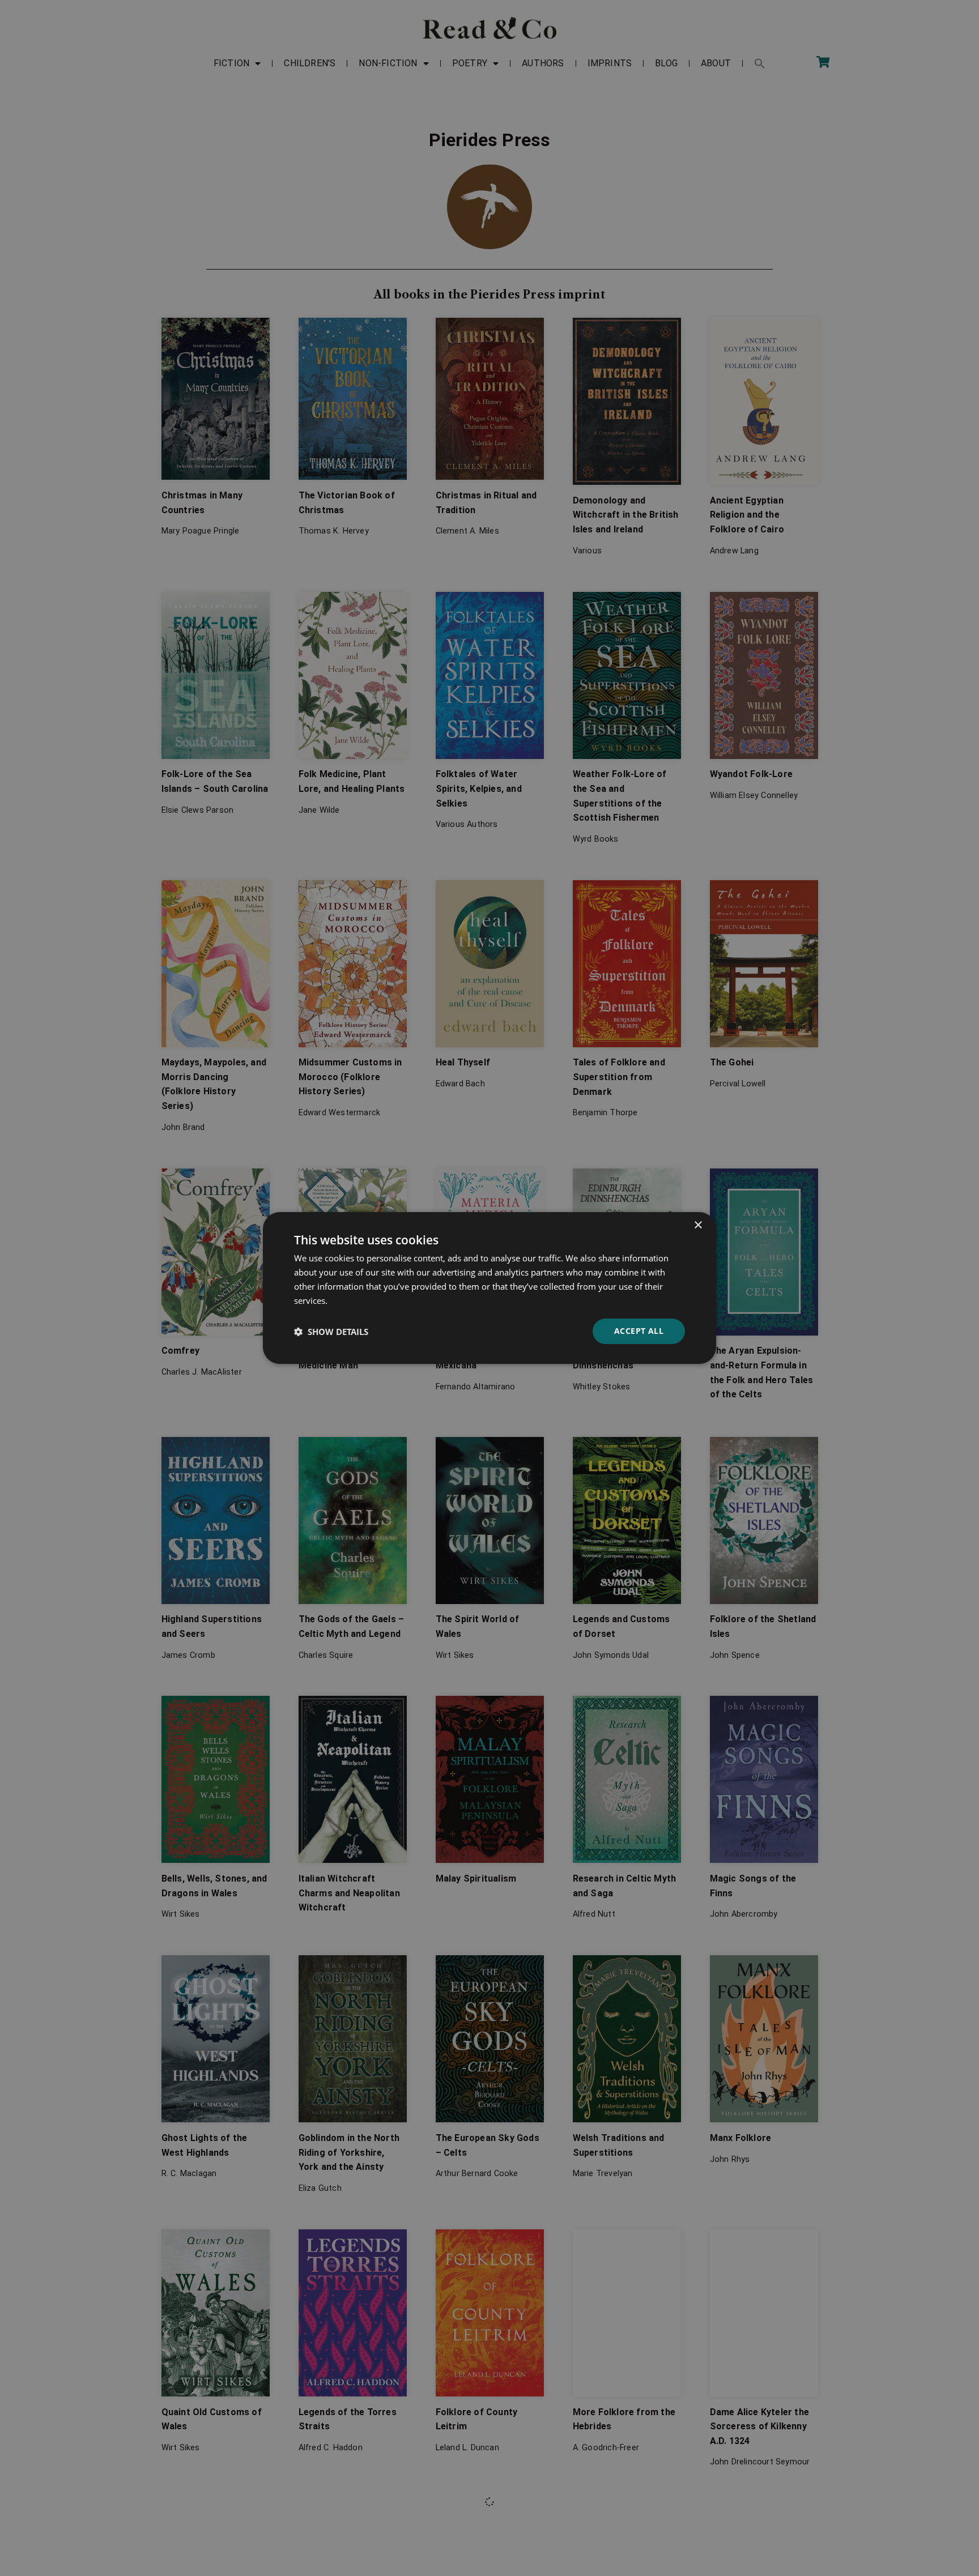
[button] (331, 1332)
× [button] (698, 1225)
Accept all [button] (639, 1331)
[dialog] (489, 1288)
